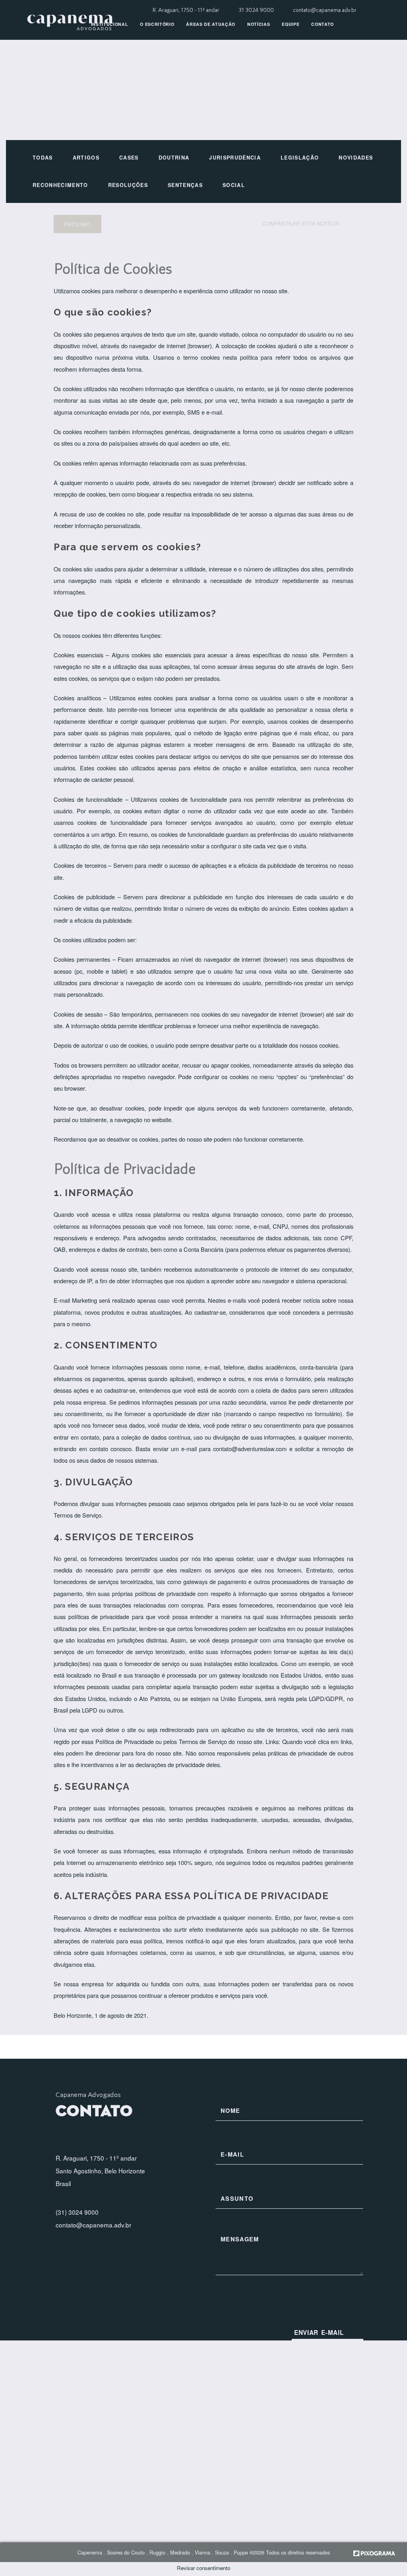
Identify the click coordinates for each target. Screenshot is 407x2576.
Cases (129, 158)
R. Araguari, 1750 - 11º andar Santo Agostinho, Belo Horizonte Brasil (100, 2171)
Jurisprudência (235, 158)
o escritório (157, 24)
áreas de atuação (211, 24)
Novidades (356, 158)
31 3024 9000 (257, 10)
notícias (259, 24)
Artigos (86, 158)
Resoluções (128, 185)
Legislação (300, 158)
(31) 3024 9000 (77, 2212)
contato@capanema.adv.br (325, 10)
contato (323, 24)
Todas (43, 158)
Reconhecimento (60, 185)
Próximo (77, 224)
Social (234, 185)
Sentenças (185, 185)
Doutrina (174, 158)
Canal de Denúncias (118, 50)
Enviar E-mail (319, 2332)
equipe (291, 24)
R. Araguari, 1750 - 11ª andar (186, 10)
